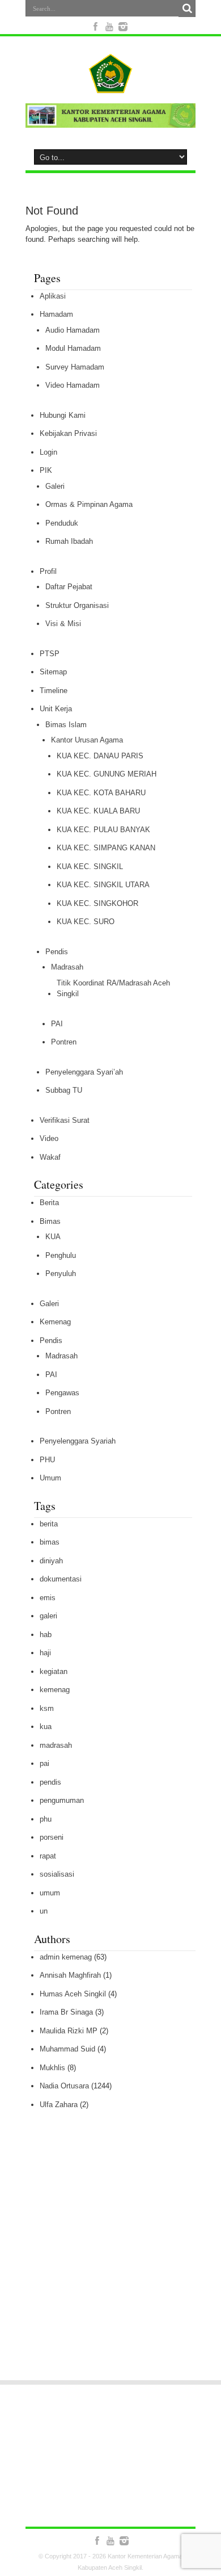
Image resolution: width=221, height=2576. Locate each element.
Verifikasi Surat (65, 1120)
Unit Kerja (56, 709)
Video (49, 1138)
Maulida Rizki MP (69, 2031)
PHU (47, 1460)
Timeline (54, 691)
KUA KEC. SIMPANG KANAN (106, 848)
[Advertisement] (110, 2263)
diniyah (51, 1561)
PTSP (50, 654)
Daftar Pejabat (69, 587)
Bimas (50, 1221)
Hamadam (56, 314)
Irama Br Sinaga (66, 2012)
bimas (50, 1542)
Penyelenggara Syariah (78, 1441)
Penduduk (62, 523)
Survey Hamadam (75, 367)
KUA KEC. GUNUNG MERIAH (107, 774)
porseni (52, 1837)
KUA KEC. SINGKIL (90, 867)
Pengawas (62, 1393)
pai (44, 1763)
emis (48, 1598)
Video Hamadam (73, 385)
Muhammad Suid (67, 2049)
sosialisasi (57, 1874)
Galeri (55, 486)
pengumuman (62, 1800)
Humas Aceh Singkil (73, 1994)
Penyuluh (61, 1274)
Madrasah (67, 967)
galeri (48, 1616)
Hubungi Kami (63, 415)
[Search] (187, 9)
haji (45, 1653)
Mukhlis (52, 2068)
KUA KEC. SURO (86, 922)
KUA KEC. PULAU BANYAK (103, 830)
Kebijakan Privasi (68, 433)
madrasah (56, 1745)
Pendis (57, 952)
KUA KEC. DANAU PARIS (100, 756)
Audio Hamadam (73, 330)
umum (50, 1893)
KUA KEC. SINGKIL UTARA (103, 885)
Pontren (64, 1042)
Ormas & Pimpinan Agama (89, 504)
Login (48, 452)
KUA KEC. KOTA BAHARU (101, 793)
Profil (48, 571)
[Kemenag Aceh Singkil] (110, 85)
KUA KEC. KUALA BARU (98, 811)
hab (46, 1635)
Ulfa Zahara (59, 2105)
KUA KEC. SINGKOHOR (97, 903)
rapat (48, 1856)
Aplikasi (53, 296)
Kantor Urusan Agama (87, 740)
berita (49, 1524)
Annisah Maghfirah (70, 1975)
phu (46, 1819)
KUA (53, 1237)
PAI (57, 1024)
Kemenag (55, 1322)
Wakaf (50, 1157)
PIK (46, 470)
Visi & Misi (63, 624)
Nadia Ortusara (64, 2086)
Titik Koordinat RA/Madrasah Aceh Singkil (113, 989)
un (44, 1911)
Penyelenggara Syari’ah (84, 1072)
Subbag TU (64, 1090)
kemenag (55, 1690)
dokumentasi (61, 1579)
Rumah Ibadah (69, 541)
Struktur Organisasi (77, 605)
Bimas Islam (66, 725)
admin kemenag (66, 1957)
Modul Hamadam (73, 348)
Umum (50, 1478)
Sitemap (53, 672)
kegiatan (54, 1671)
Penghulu (61, 1255)
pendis (50, 1782)
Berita (49, 1203)
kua (46, 1727)
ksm (47, 1708)
